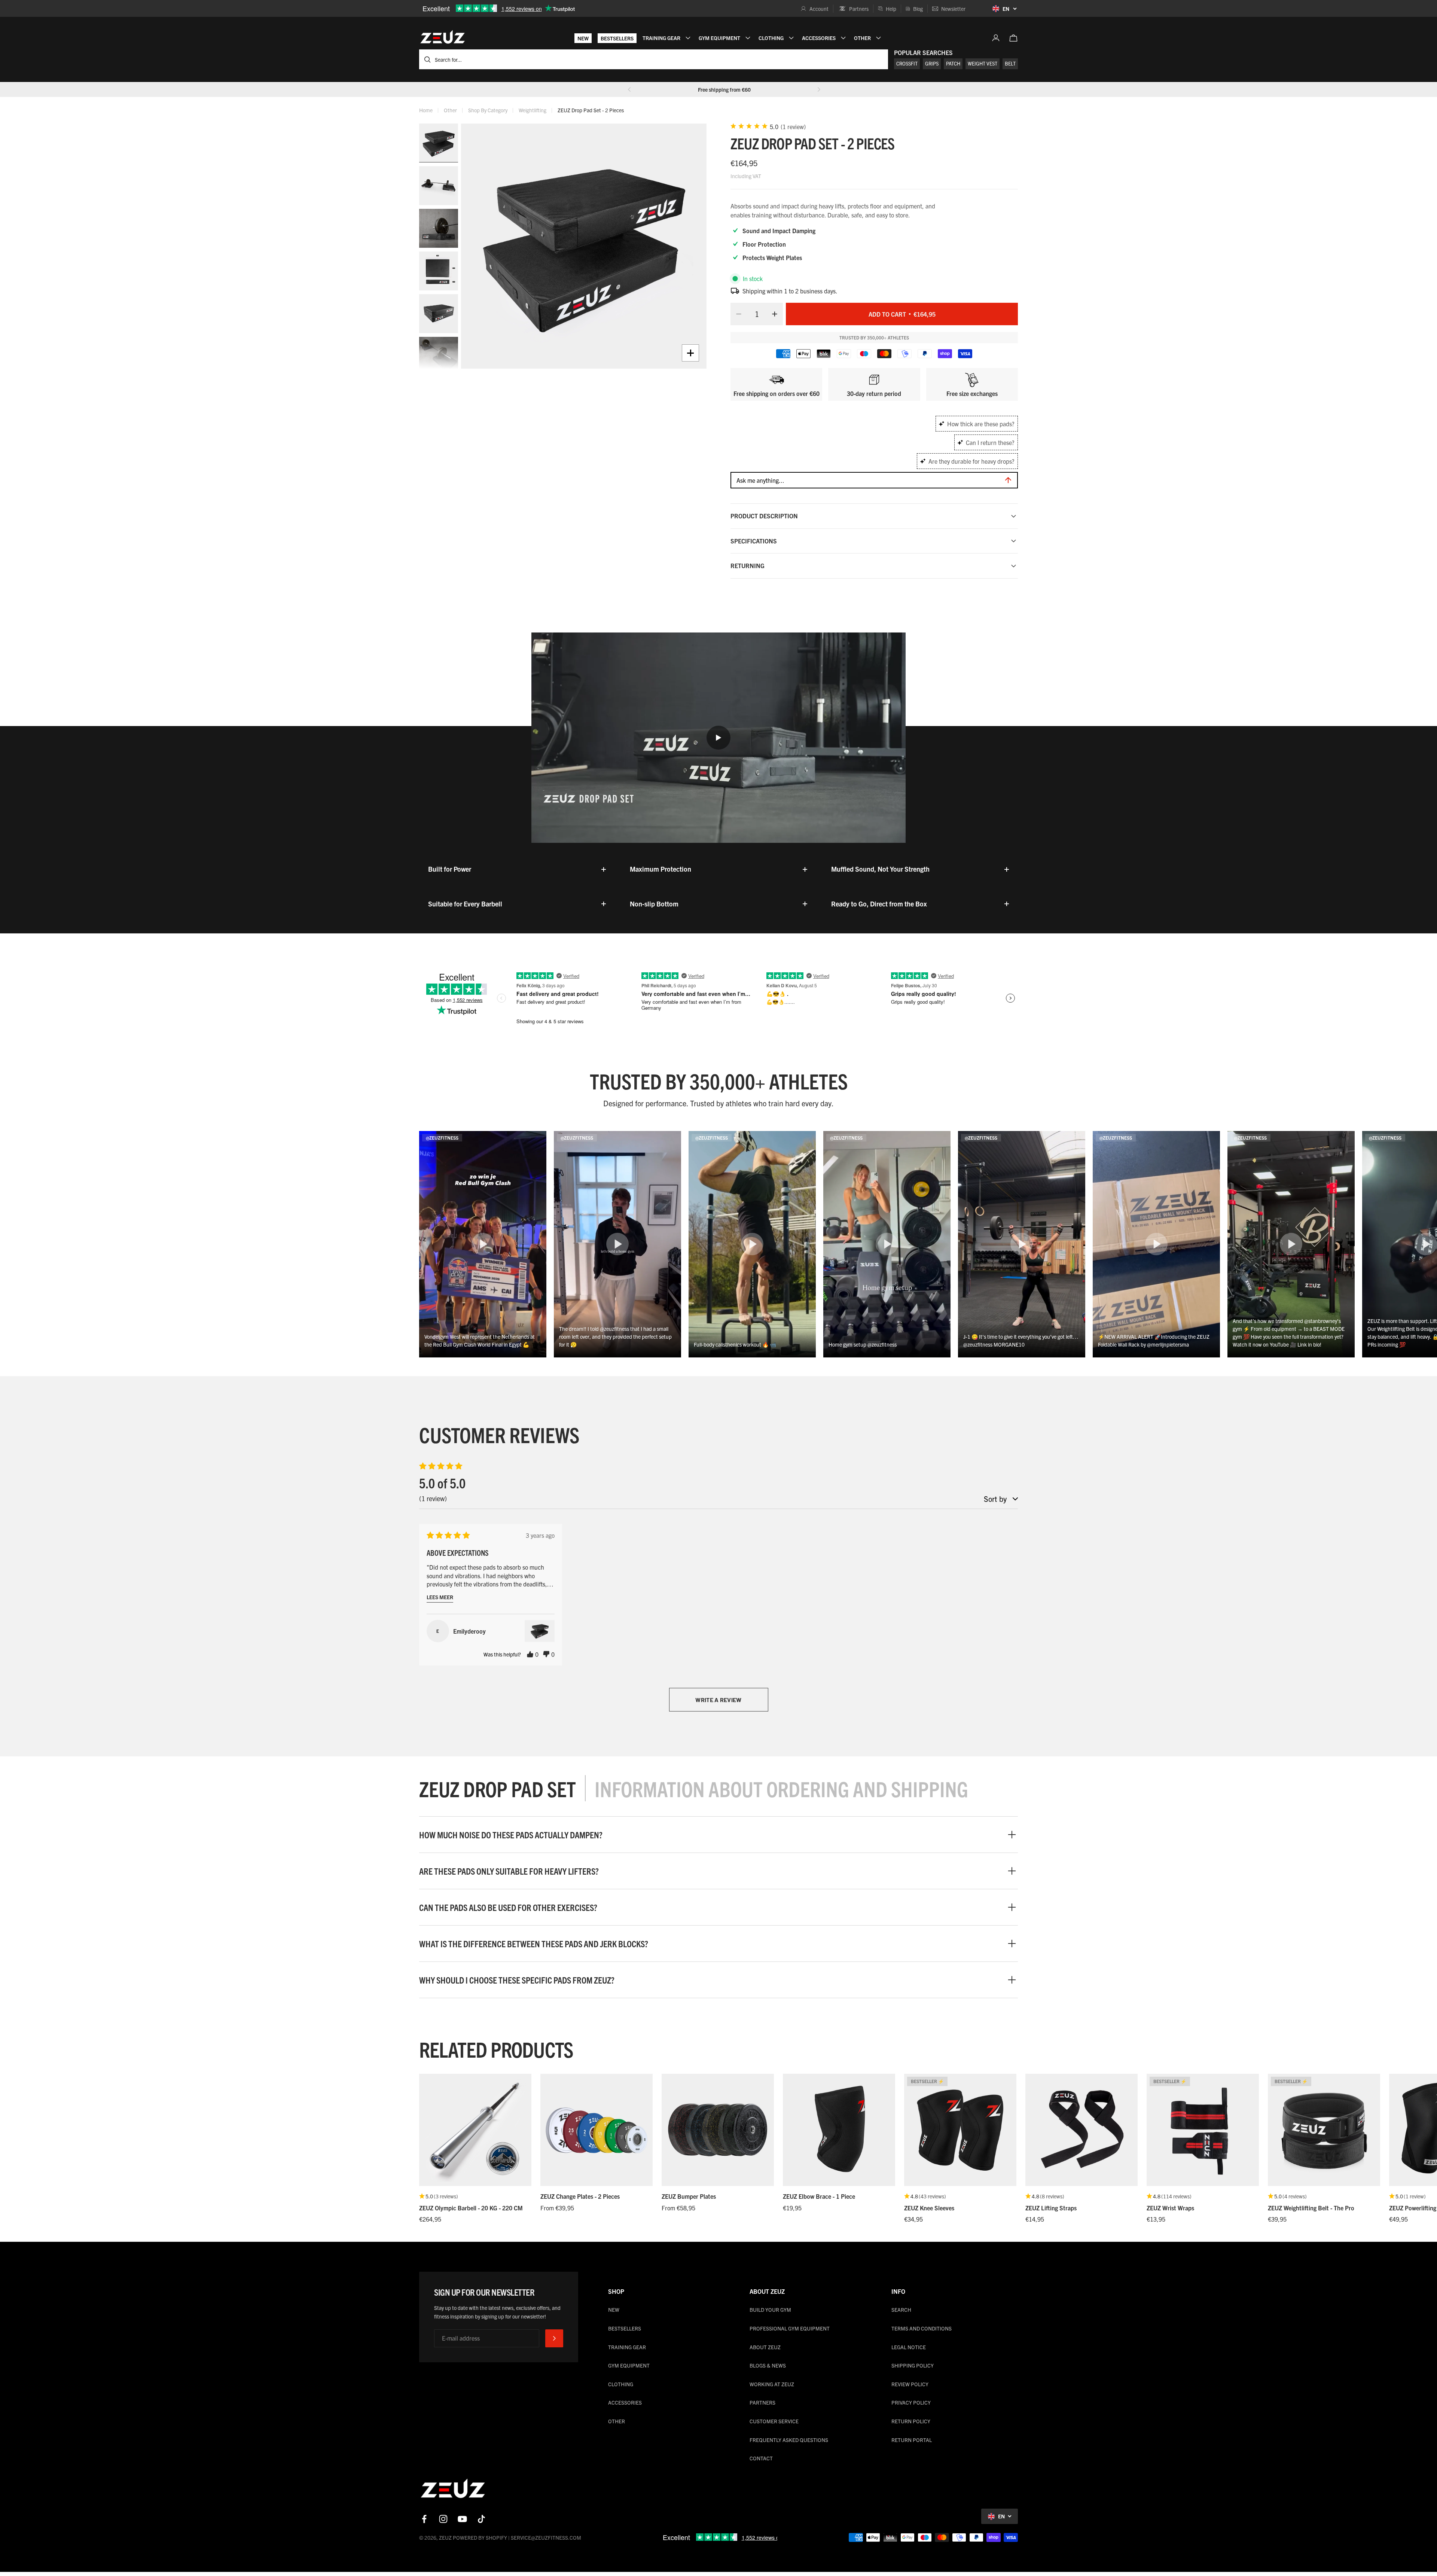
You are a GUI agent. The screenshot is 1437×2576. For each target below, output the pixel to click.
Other (450, 110)
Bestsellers (617, 38)
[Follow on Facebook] (424, 2519)
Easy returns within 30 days (724, 89)
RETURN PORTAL (912, 2440)
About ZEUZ (765, 2347)
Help (891, 9)
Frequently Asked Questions (789, 2440)
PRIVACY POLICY (911, 2402)
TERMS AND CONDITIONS (922, 2328)
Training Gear (627, 2347)
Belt (1010, 63)
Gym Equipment (629, 2365)
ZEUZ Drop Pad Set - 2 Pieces (591, 110)
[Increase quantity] (777, 314)
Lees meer (440, 1597)
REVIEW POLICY (910, 2384)
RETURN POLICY (911, 2421)
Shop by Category (488, 110)
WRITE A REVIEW (718, 1700)
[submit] (554, 2338)
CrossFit (907, 63)
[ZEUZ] (453, 2490)
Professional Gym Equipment (790, 2328)
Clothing (621, 2384)
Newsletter (953, 9)
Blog (918, 9)
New (583, 38)
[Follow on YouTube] (462, 2519)
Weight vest (983, 63)
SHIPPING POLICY (913, 2365)
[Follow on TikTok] (481, 2519)
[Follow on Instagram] (443, 2519)
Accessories (625, 2402)
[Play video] (718, 738)
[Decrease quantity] (736, 314)
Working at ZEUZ (772, 2384)
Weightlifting (533, 110)
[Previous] (629, 89)
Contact (761, 2458)
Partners (859, 9)
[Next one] (819, 89)
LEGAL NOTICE (909, 2347)
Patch (953, 63)
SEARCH (901, 2310)
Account (819, 9)
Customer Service (774, 2421)
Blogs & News (768, 2365)
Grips (932, 63)
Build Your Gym (770, 2310)
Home (426, 110)
